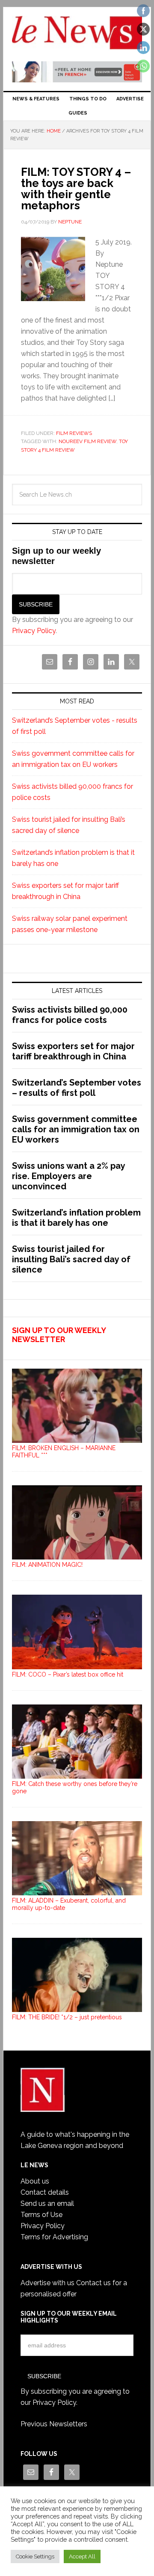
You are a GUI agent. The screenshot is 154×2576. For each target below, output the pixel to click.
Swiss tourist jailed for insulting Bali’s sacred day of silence (71, 1259)
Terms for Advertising (54, 2237)
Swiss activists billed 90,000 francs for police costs (70, 1015)
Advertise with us (47, 2283)
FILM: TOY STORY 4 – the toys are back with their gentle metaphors (76, 189)
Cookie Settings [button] (35, 2556)
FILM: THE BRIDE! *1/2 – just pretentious (67, 2017)
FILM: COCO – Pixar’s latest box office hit (68, 1674)
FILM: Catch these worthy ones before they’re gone (75, 1787)
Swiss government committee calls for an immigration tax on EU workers (76, 1129)
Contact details (45, 2192)
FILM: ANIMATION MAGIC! (47, 1565)
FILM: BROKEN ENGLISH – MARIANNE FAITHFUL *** (64, 1452)
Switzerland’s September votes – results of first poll (77, 1088)
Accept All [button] (82, 2556)
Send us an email (47, 2203)
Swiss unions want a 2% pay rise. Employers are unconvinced (68, 1176)
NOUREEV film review (87, 441)
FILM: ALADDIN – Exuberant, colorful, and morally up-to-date (69, 1904)
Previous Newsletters (54, 2424)
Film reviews (74, 433)
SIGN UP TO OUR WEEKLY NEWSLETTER (59, 1335)
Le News (77, 35)
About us (35, 2181)
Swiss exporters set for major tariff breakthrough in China (73, 1051)
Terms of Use (41, 2215)
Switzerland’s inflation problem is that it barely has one (76, 1218)
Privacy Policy (34, 631)
